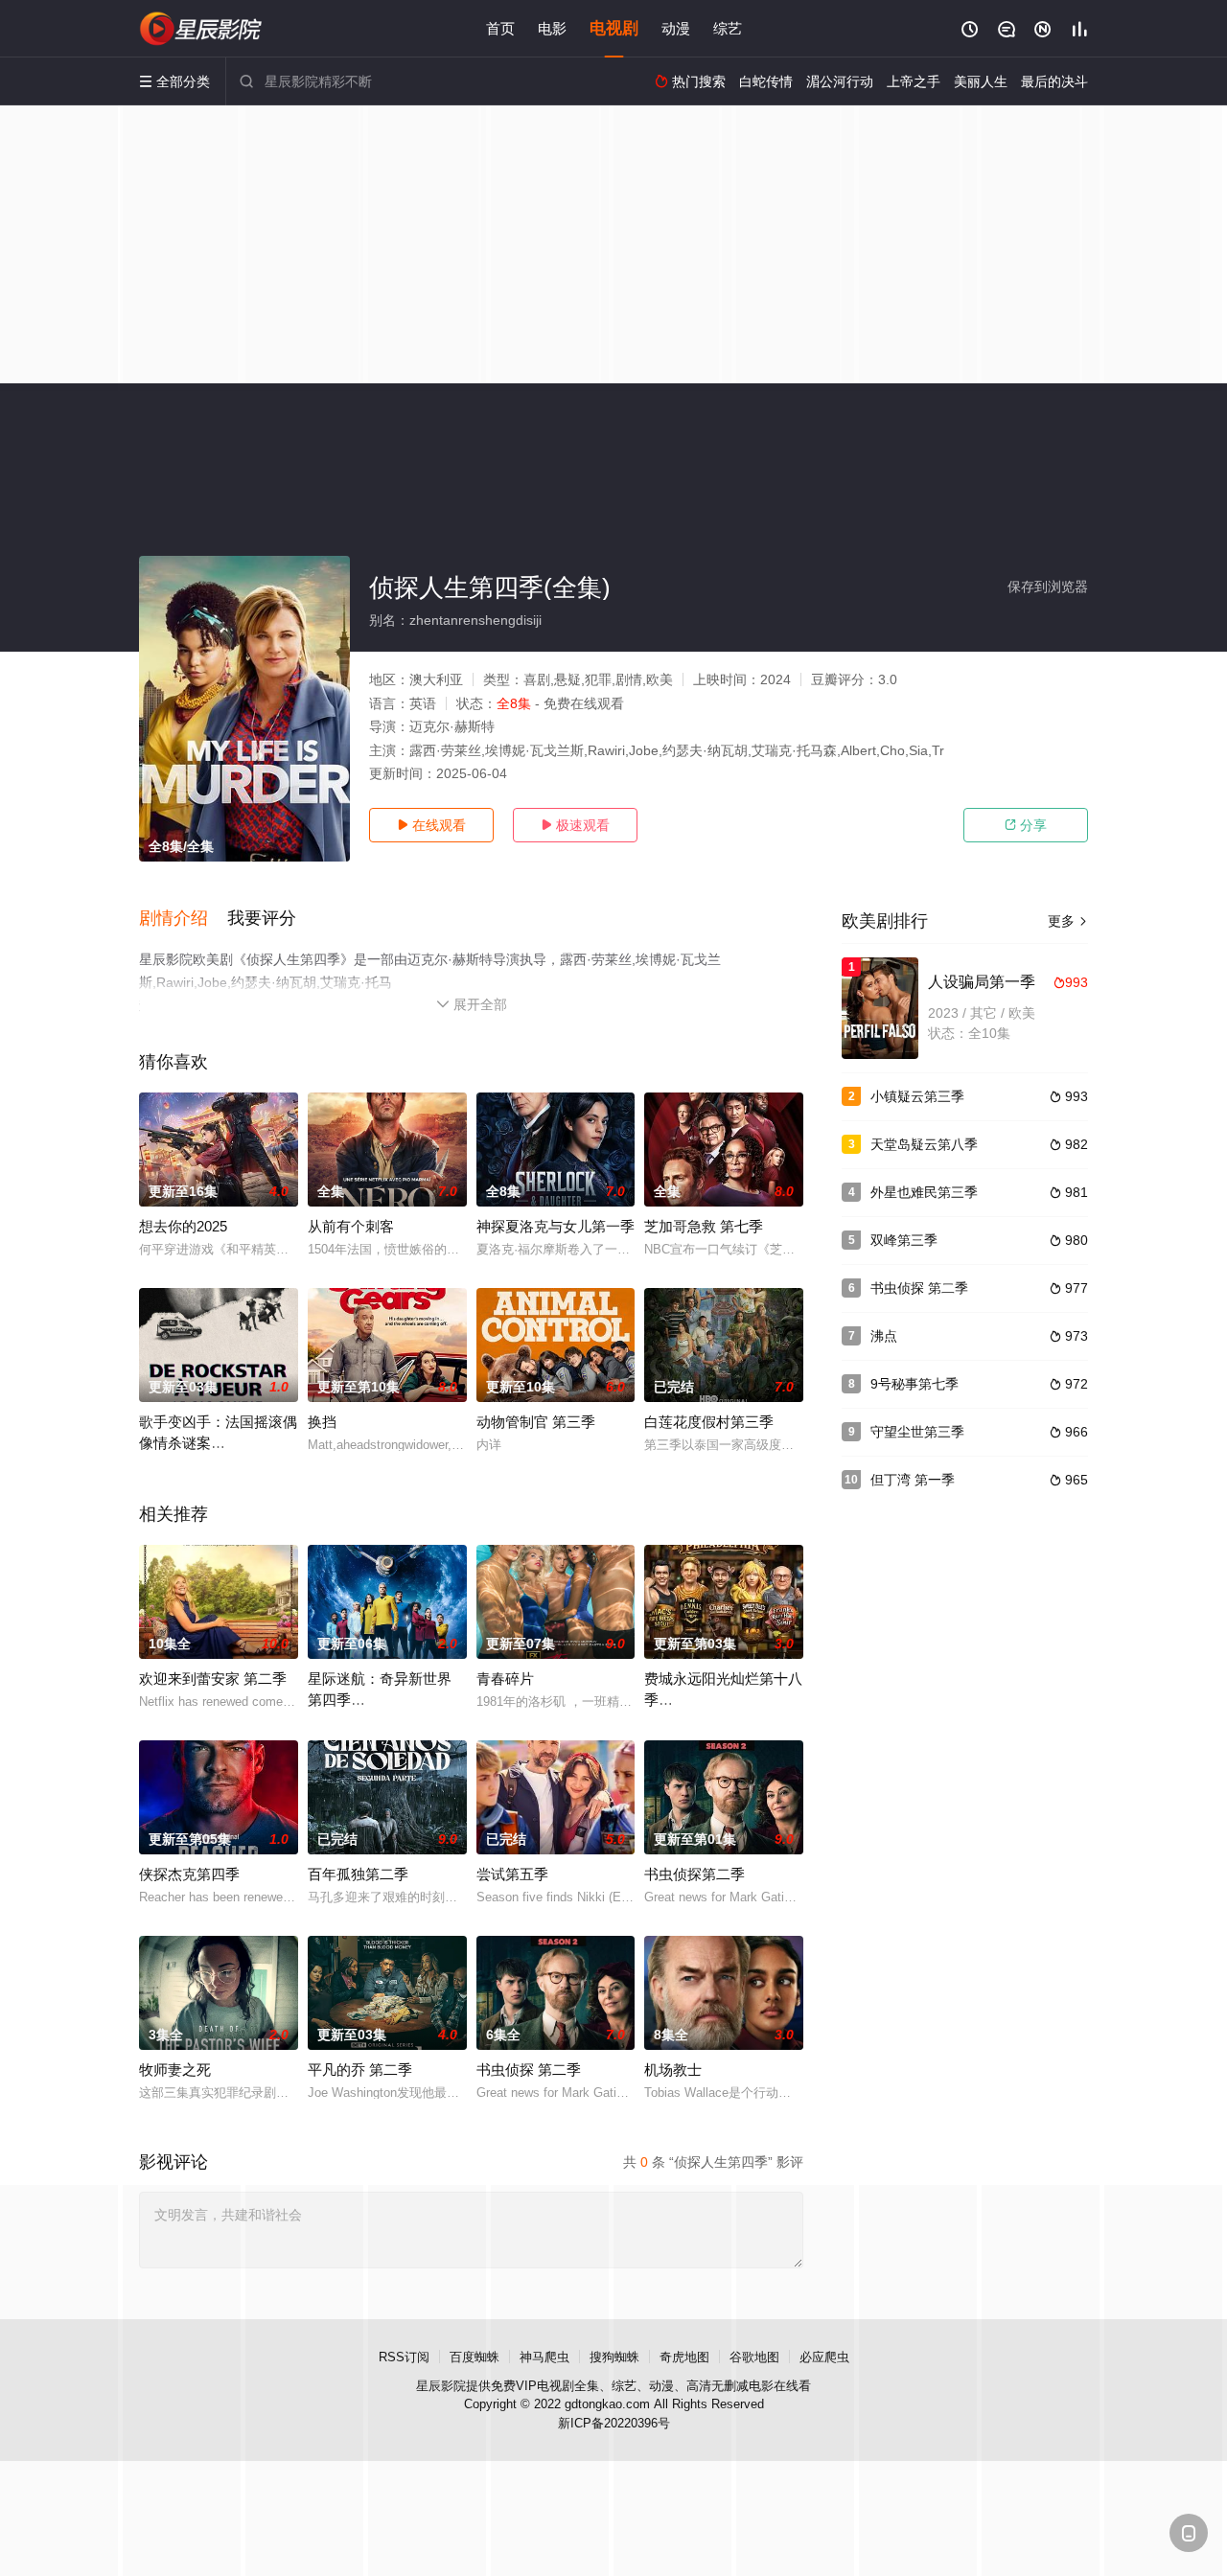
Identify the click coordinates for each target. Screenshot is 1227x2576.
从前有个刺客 (351, 1226)
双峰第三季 (904, 1240)
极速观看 (575, 825)
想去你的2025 (183, 1226)
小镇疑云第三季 (917, 1096)
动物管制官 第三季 (536, 1422)
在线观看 (431, 825)
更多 (1068, 921)
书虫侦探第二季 (695, 1874)
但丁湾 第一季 (913, 1480)
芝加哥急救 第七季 (704, 1226)
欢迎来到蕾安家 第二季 (213, 1679)
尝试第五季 (512, 1874)
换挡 (322, 1422)
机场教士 (673, 2070)
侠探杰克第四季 (189, 1874)
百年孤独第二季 (358, 1874)
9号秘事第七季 (914, 1384)
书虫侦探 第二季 (529, 2070)
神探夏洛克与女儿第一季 (556, 1226)
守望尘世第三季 (917, 1432)
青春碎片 (505, 1679)
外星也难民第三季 (924, 1192)
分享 (1026, 825)
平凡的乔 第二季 (360, 2070)
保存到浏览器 (1048, 586)
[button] (183, 919)
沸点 (884, 1336)
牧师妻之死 (175, 2070)
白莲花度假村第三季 (709, 1422)
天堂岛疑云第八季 (924, 1144)
